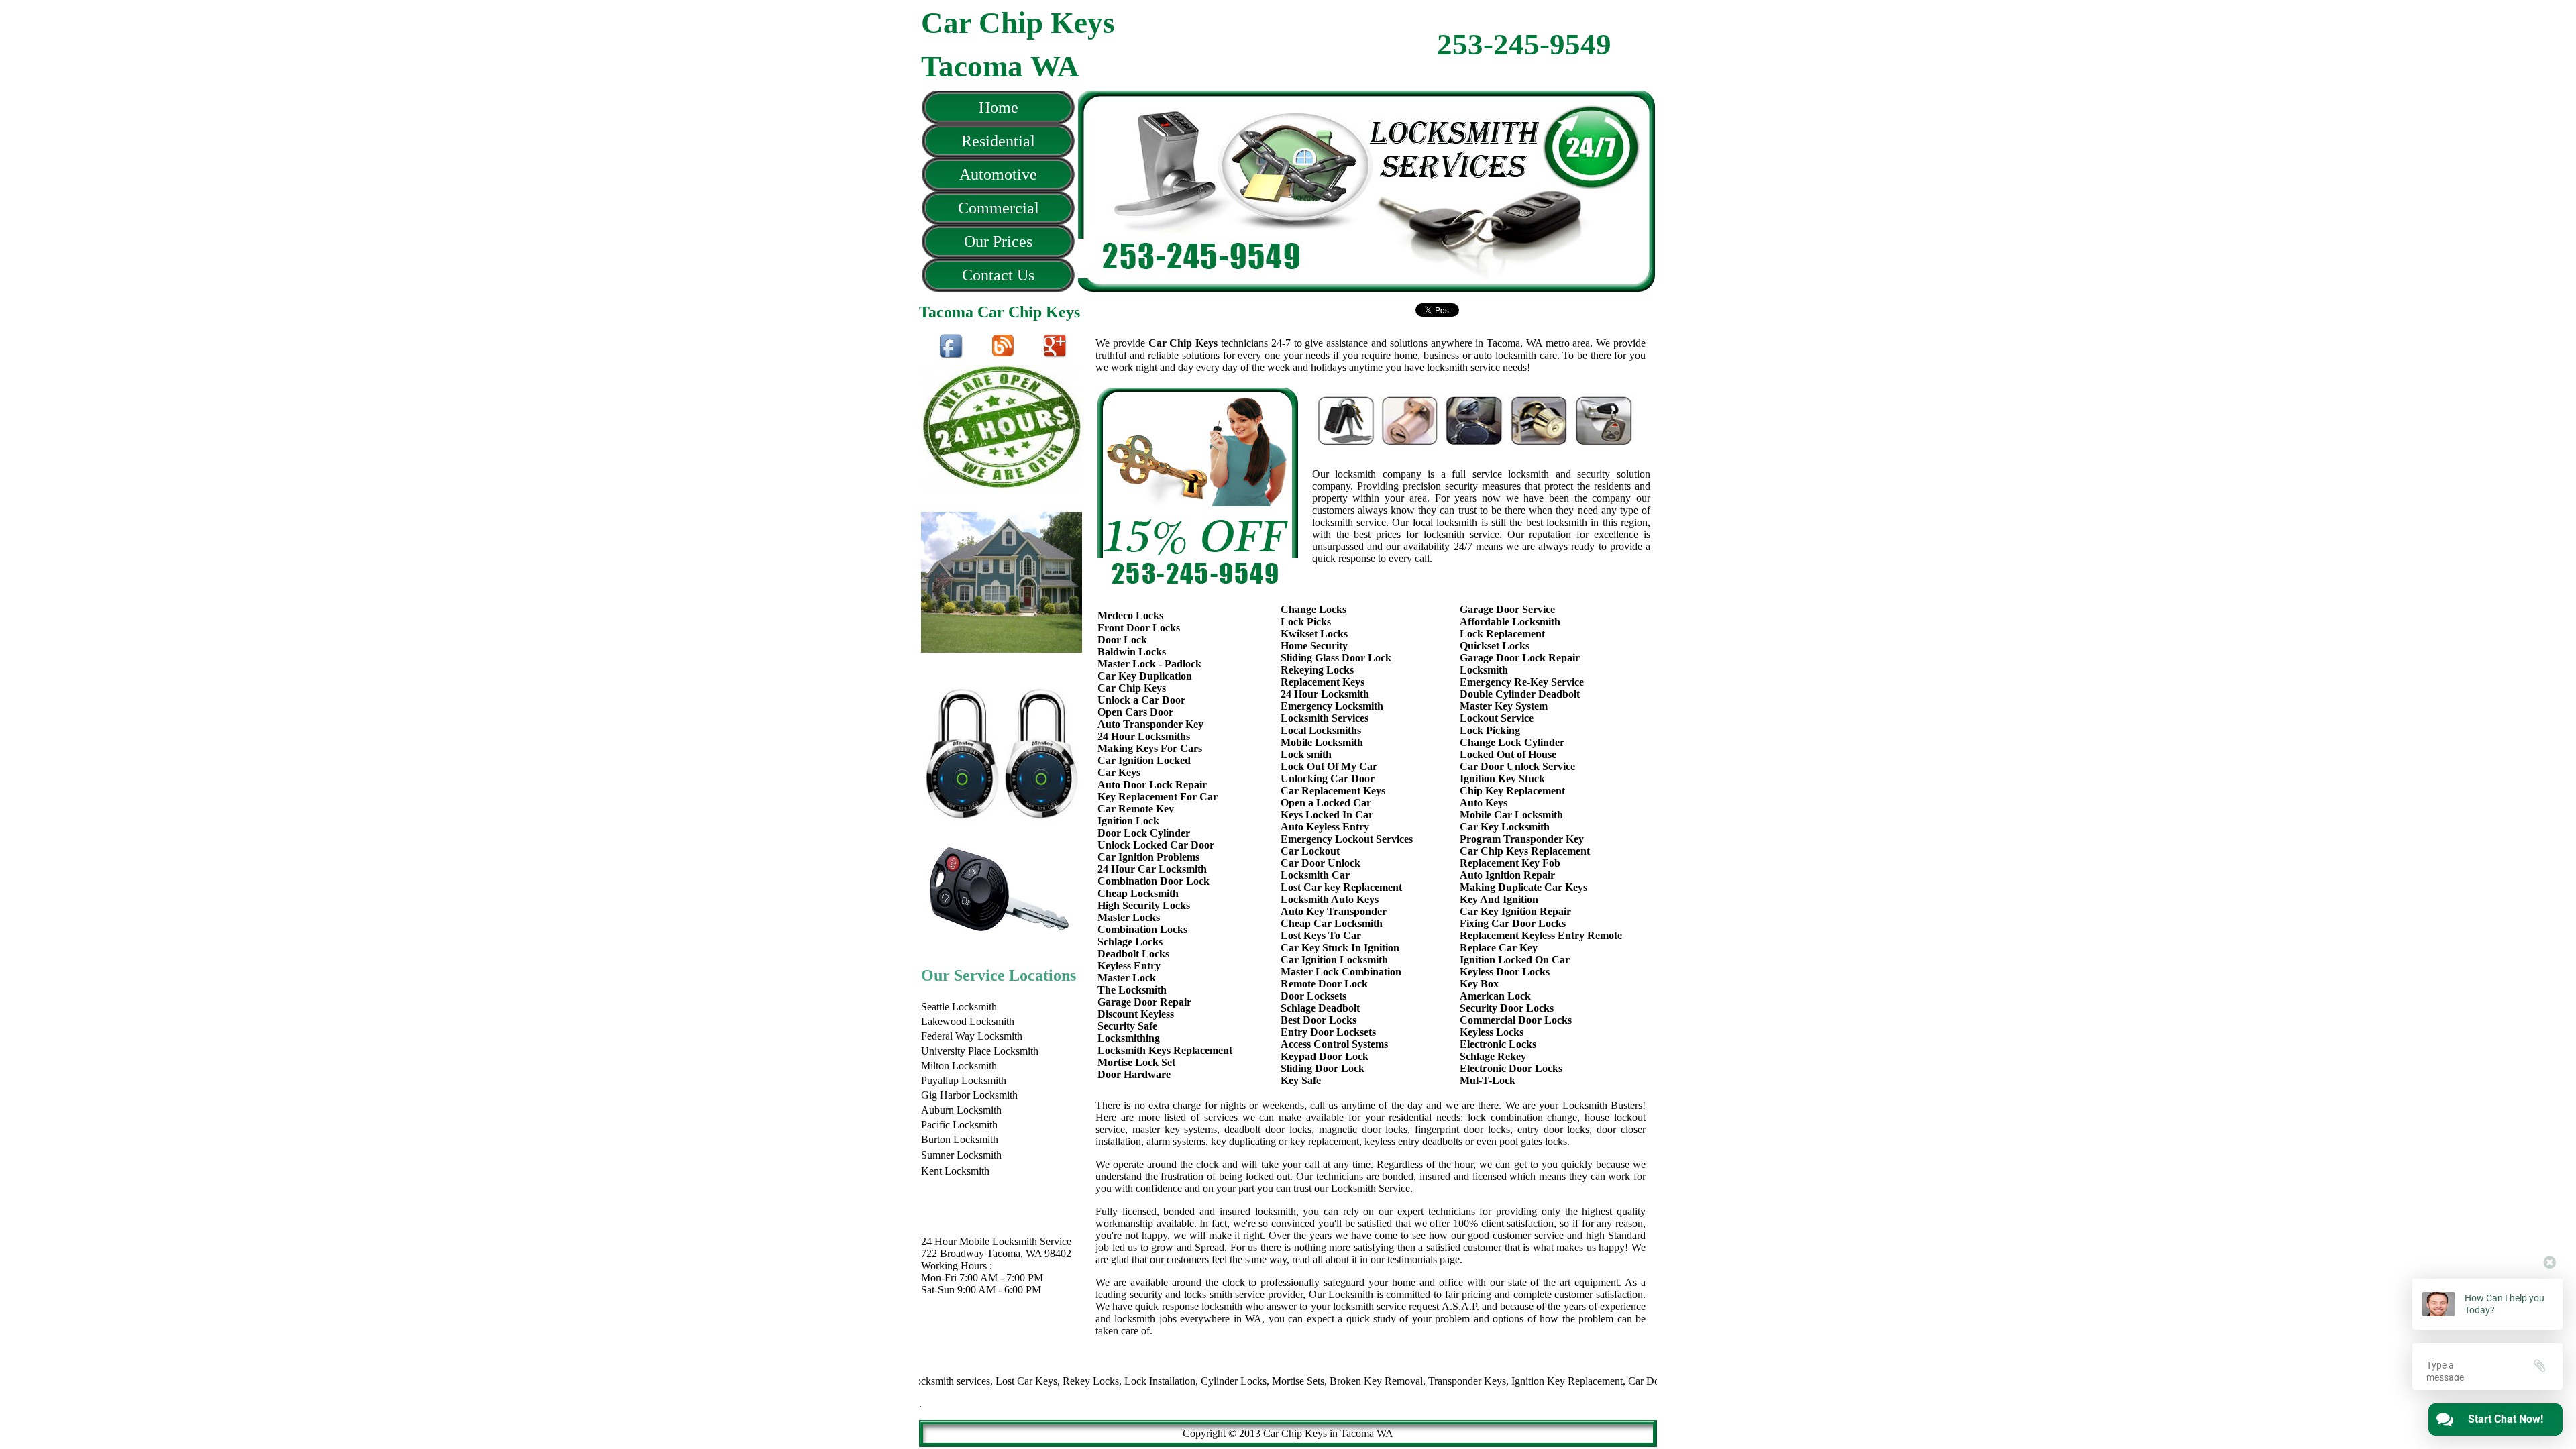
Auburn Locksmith (961, 1110)
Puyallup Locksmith (964, 1080)
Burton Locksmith (960, 1139)
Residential (998, 141)
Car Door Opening (1616, 1381)
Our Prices (998, 241)
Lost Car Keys (975, 1381)
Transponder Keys (1415, 1381)
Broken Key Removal (1325, 1381)
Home (999, 107)
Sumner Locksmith (961, 1155)
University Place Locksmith (980, 1051)
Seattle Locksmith (959, 1007)
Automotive (998, 174)
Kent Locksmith (955, 1171)
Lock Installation (1108, 1381)
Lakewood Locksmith (968, 1021)
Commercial (999, 208)
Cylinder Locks (1182, 1381)
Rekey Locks (1039, 1381)
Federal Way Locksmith (972, 1036)
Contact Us (998, 275)
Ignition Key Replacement (1515, 1381)
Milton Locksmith (959, 1066)
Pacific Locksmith (959, 1125)
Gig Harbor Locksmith (969, 1095)
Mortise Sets (1246, 1381)
